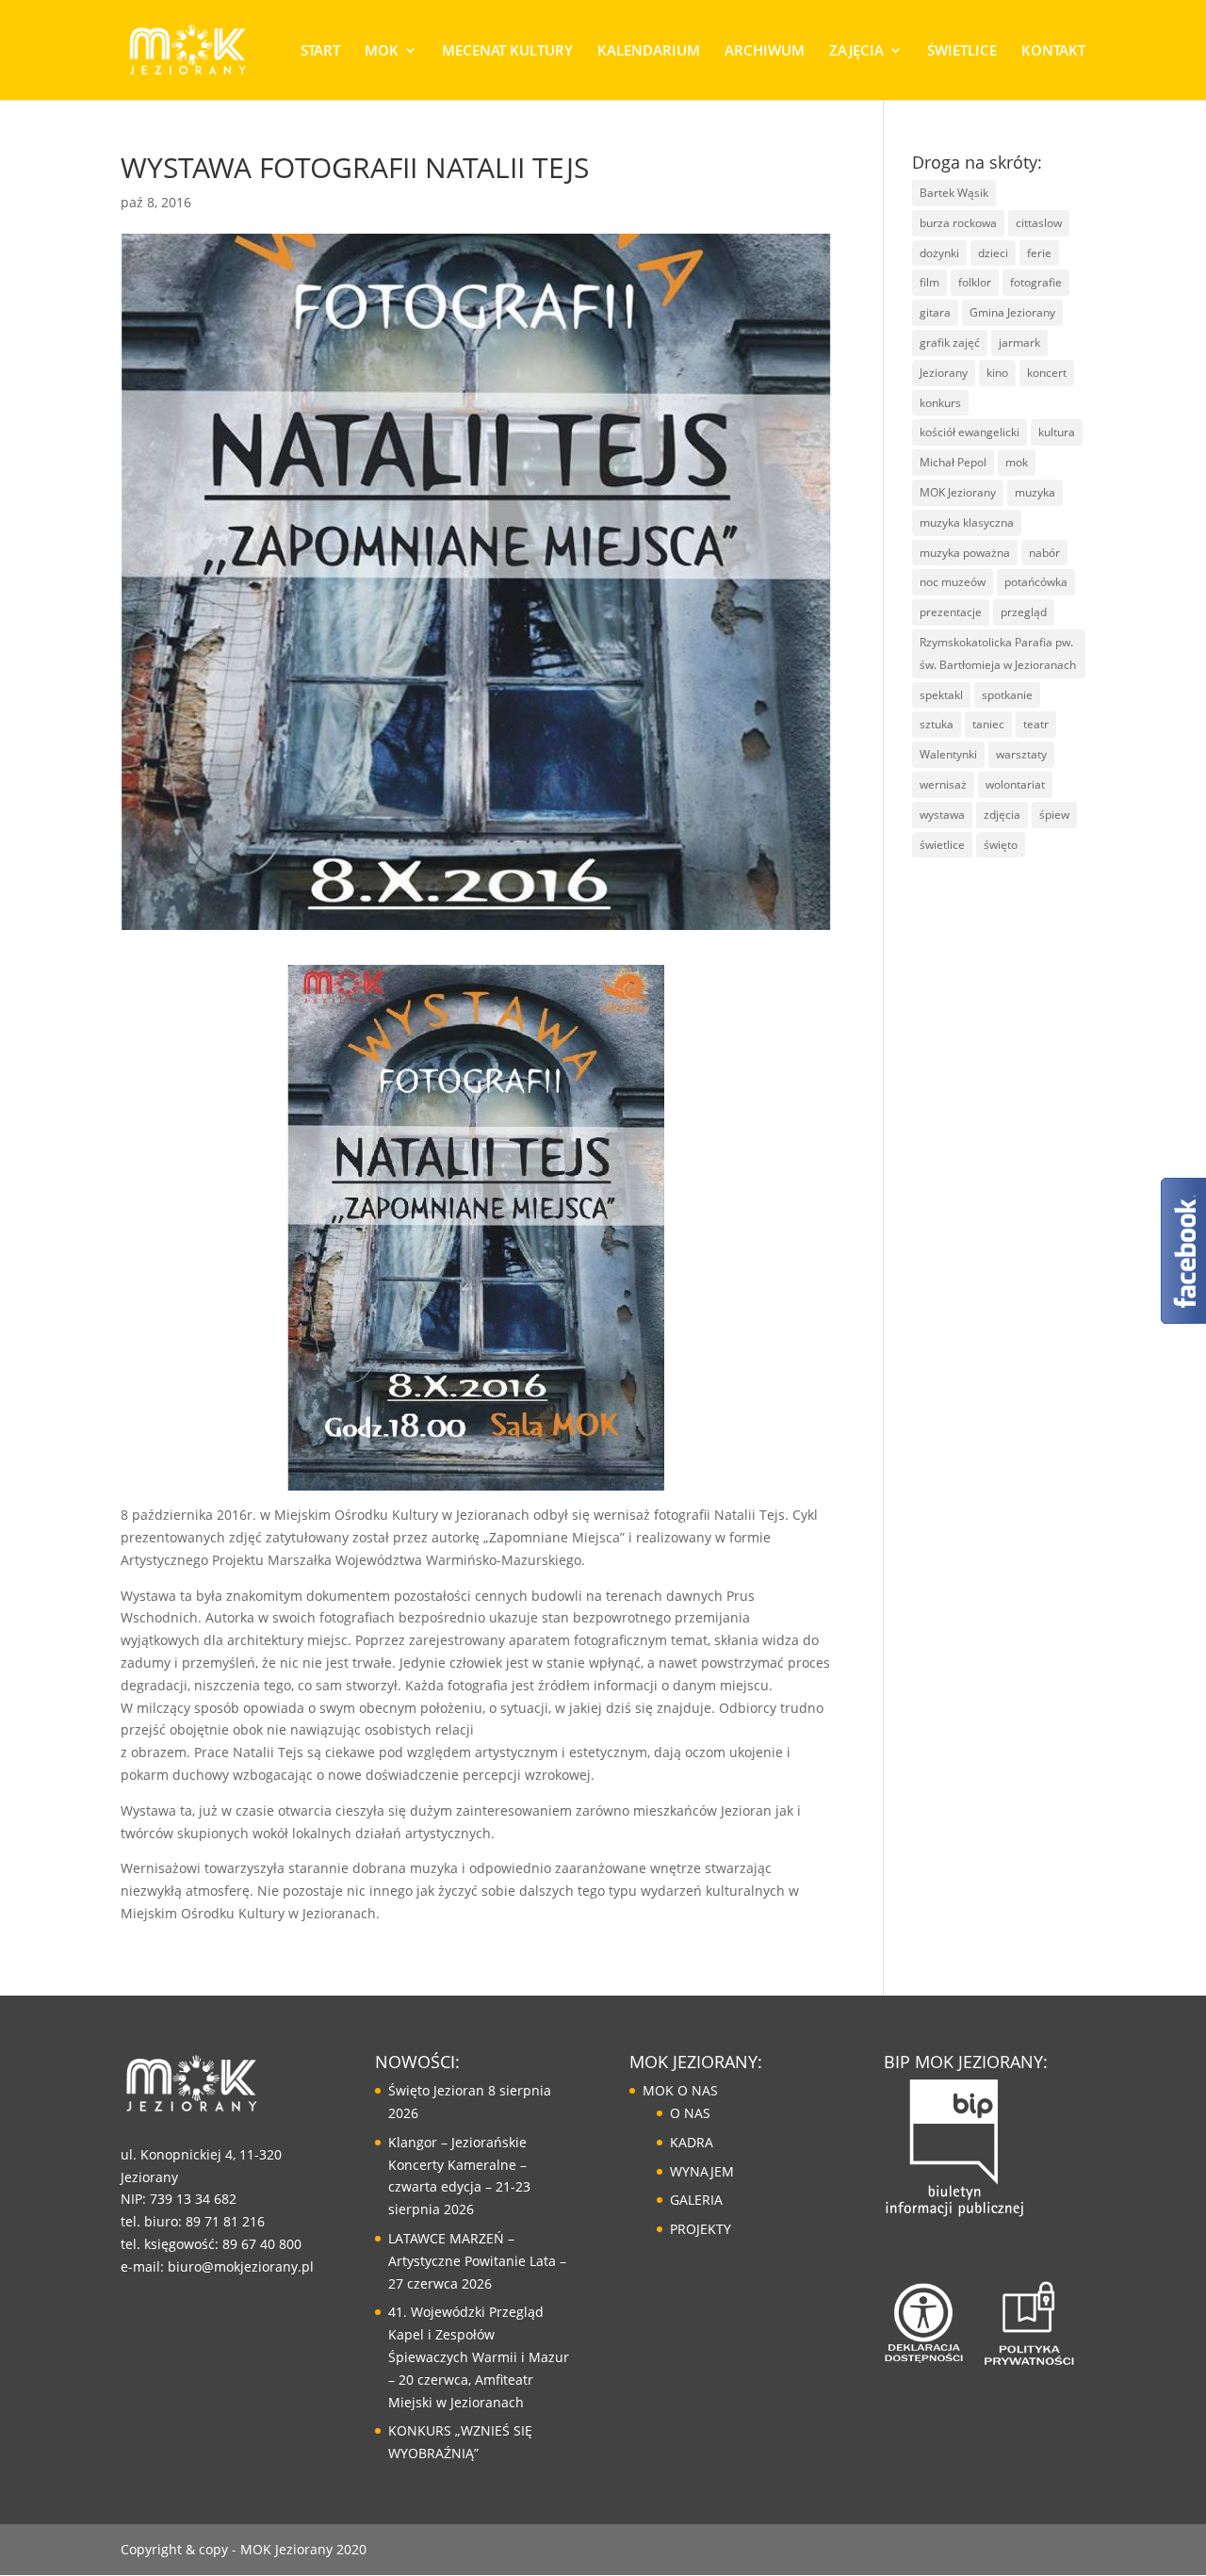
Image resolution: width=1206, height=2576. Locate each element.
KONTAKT (1053, 51)
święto (1001, 845)
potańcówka (1036, 582)
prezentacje (951, 612)
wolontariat (1015, 784)
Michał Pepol (953, 462)
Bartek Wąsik (954, 193)
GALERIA (696, 2200)
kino (997, 373)
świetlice (942, 845)
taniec (988, 724)
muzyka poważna (965, 553)
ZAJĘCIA (856, 51)
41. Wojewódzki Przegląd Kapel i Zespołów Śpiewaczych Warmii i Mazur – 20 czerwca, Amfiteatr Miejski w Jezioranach (479, 2356)
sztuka (937, 724)
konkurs (940, 403)
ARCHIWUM (765, 51)
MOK (382, 51)
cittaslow (1039, 223)
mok (1017, 462)
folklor (975, 282)
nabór (1044, 553)
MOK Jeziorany (958, 492)
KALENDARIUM (649, 51)
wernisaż (943, 784)
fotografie (1036, 282)
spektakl (941, 695)
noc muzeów (953, 582)
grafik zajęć (950, 342)
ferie (1039, 253)
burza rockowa (958, 223)
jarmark (1019, 342)
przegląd (1024, 612)
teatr (1036, 724)
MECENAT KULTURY (507, 51)
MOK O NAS (680, 2090)
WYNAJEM (702, 2171)
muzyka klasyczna (967, 522)
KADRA (692, 2142)
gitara (935, 312)
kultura (1057, 432)
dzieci (993, 253)
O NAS (690, 2113)
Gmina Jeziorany (1012, 312)
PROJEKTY (701, 2229)
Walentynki (948, 754)
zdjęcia (1002, 815)
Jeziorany (944, 373)
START (320, 51)
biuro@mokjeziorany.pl (241, 2266)
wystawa (942, 815)
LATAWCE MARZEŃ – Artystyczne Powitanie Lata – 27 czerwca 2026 (477, 2261)
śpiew (1054, 815)
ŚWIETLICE (962, 51)
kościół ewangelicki (970, 432)
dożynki (939, 253)
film (929, 282)
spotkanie (1007, 695)
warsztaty (1021, 754)
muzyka (1035, 492)
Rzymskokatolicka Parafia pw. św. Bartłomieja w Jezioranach (998, 653)
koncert (1047, 373)
